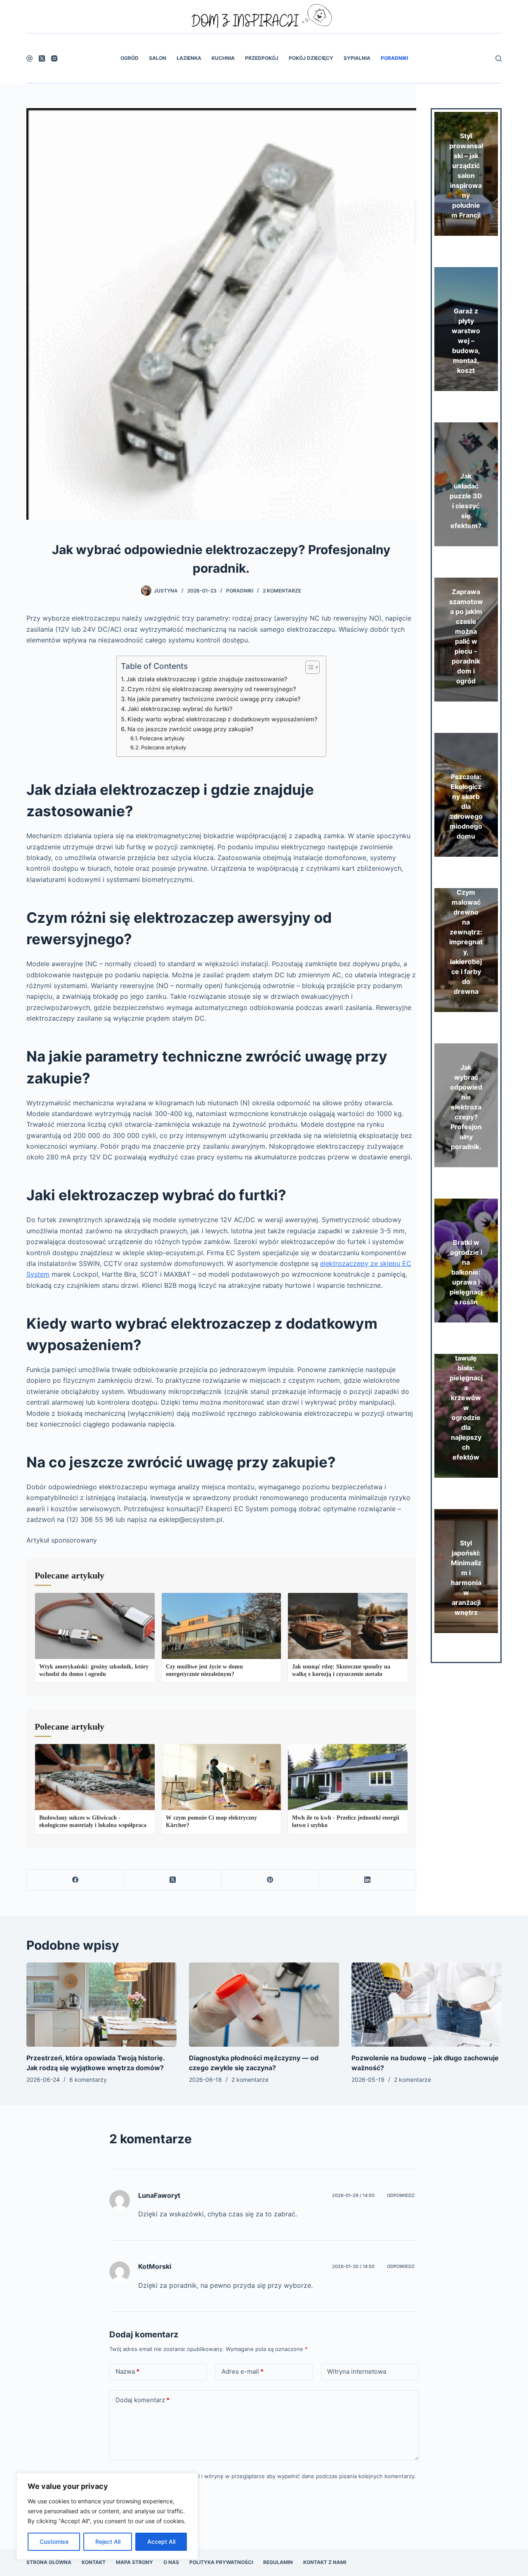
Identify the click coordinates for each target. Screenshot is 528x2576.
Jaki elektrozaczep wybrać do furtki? (180, 709)
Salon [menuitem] (158, 58)
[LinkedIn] (368, 1880)
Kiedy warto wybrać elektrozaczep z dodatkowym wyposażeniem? (223, 719)
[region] (107, 2516)
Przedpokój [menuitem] (262, 58)
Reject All (108, 2542)
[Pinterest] (270, 1880)
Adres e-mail (243, 2371)
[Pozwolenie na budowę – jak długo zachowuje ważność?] (427, 2005)
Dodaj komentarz (143, 2400)
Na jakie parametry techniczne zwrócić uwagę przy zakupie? (214, 699)
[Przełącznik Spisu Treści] (308, 667)
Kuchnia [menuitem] (223, 58)
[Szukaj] (499, 58)
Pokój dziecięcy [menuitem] (311, 58)
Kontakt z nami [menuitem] (325, 2562)
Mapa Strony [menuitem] (134, 2562)
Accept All (161, 2542)
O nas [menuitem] (171, 2562)
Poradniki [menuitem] (394, 58)
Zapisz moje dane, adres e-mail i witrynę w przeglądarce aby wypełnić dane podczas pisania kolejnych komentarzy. (268, 2476)
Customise (54, 2542)
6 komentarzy (88, 2080)
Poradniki (240, 591)
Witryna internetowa (357, 2371)
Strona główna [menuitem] (49, 2562)
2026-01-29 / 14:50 (353, 2195)
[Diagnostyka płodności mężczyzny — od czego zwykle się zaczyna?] (264, 2005)
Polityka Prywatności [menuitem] (221, 2562)
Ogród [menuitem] (130, 58)
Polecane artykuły (162, 738)
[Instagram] (54, 58)
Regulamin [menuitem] (278, 2562)
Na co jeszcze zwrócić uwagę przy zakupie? (191, 729)
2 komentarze (282, 591)
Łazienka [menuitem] (189, 58)
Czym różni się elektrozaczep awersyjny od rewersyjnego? (212, 689)
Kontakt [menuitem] (94, 2562)
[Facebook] (29, 58)
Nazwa (127, 2371)
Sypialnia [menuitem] (357, 58)
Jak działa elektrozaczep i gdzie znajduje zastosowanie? (207, 679)
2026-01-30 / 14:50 (353, 2266)
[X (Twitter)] (42, 58)
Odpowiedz (401, 2195)
